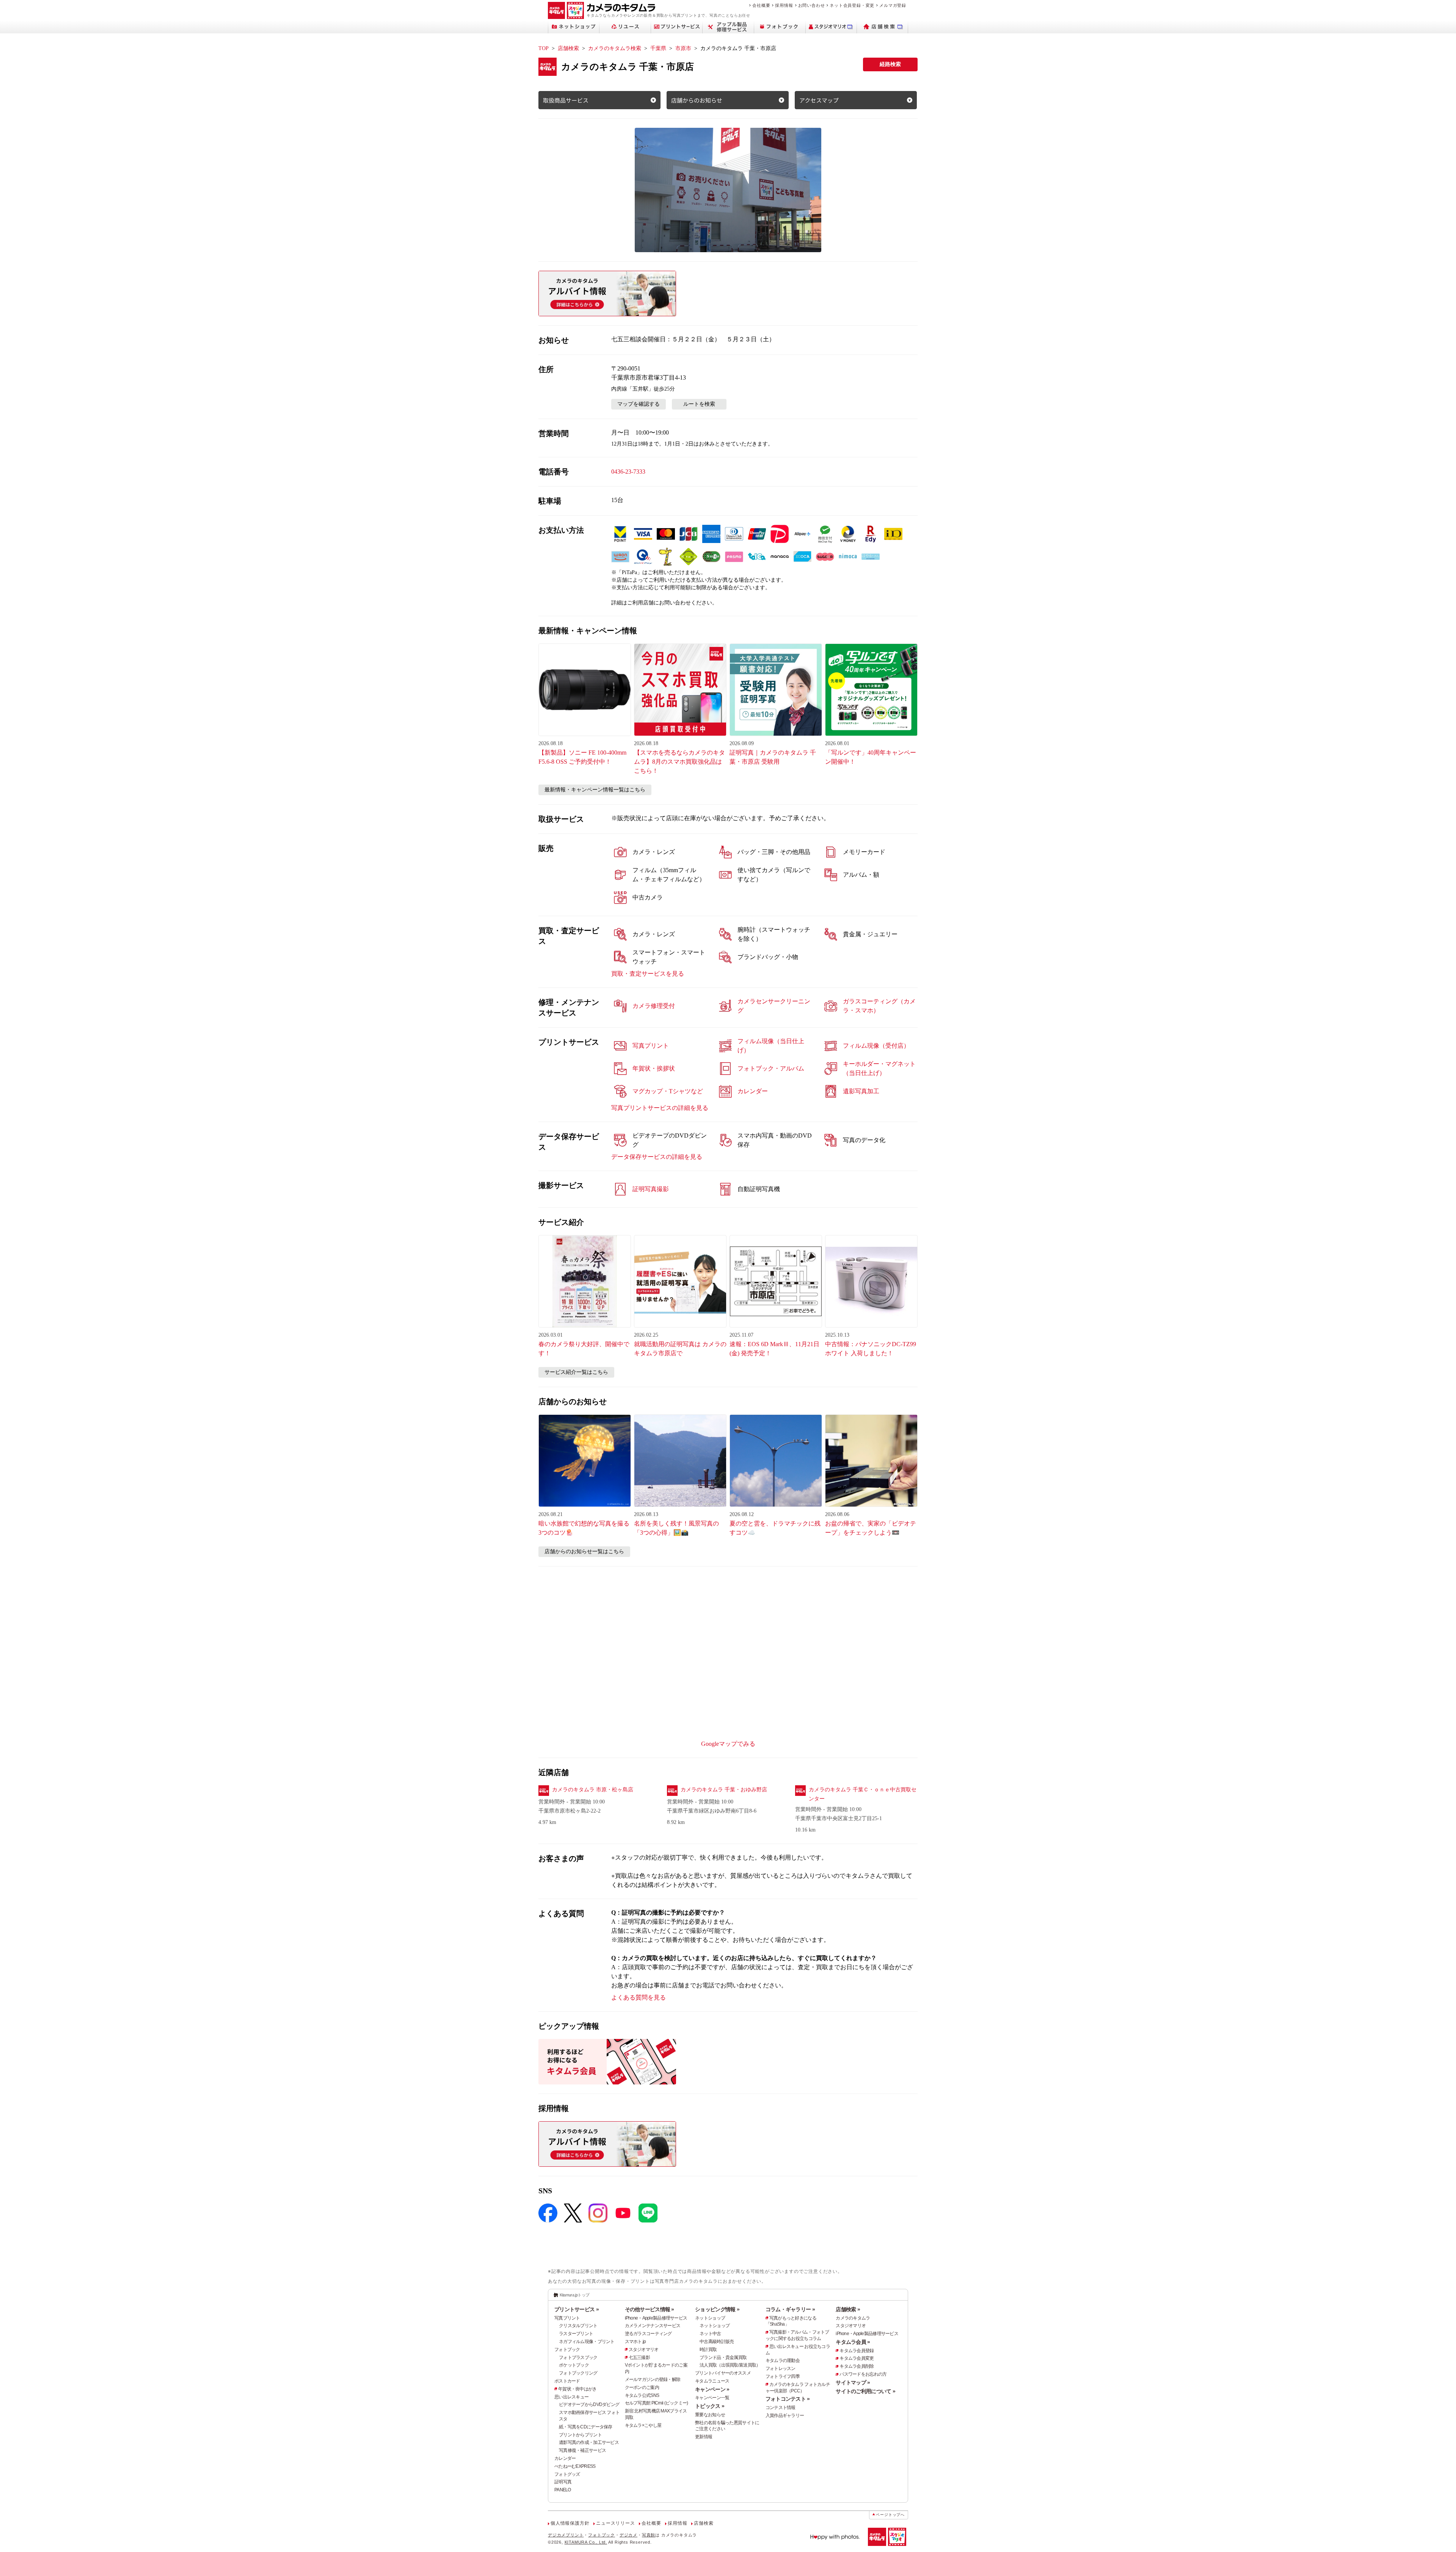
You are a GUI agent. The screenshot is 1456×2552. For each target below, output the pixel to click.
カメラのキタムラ (853, 2318)
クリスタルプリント (578, 2326)
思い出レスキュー (571, 2397)
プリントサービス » (577, 2309)
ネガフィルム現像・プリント (587, 2342)
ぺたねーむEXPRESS (575, 2466)
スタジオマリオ (644, 2350)
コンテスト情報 (781, 2408)
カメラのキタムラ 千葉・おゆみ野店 (724, 1790)
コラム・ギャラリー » (790, 2309)
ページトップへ (890, 2515)
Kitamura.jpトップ (575, 2295)
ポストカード (567, 2381)
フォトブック (567, 2350)
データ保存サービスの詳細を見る (657, 1157)
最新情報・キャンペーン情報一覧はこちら (595, 790)
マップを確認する (639, 404)
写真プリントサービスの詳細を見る (660, 1108)
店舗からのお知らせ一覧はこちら (584, 1551)
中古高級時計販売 (717, 2342)
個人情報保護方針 (570, 2523)
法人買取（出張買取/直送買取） (730, 2365)
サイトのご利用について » (865, 2391)
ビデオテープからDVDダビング (589, 2404)
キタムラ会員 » (853, 2342)
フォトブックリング (578, 2373)
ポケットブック (574, 2365)
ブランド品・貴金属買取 (723, 2357)
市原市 (683, 48)
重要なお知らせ (710, 2415)
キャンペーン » (712, 2389)
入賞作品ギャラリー (785, 2415)
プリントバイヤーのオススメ (723, 2373)
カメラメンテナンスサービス (653, 2326)
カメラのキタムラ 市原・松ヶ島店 (593, 1790)
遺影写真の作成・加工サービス (589, 2442)
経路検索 (890, 64)
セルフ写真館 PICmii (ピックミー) (657, 2403)
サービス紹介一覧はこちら (576, 1372)
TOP (544, 48)
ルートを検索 (699, 404)
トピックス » (710, 2406)
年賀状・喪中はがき (577, 2389)
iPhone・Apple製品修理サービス (656, 2318)
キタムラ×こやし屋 (643, 2425)
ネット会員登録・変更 (852, 5)
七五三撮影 (639, 2357)
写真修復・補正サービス (582, 2450)
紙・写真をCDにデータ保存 (586, 2427)
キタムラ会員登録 (857, 2351)
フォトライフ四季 (783, 2376)
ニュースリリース (615, 2523)
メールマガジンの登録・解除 (653, 2379)
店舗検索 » (848, 2309)
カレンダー (565, 2458)
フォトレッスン (781, 2368)
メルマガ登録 (893, 5)
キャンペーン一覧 (712, 2398)
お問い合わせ (812, 5)
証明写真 (563, 2482)
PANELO (563, 2490)
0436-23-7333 (628, 472)
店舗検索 (568, 48)
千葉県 (658, 48)
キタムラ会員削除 (857, 2366)
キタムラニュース (712, 2381)
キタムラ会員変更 (857, 2358)
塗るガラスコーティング (648, 2334)
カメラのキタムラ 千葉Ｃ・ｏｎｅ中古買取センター (863, 1794)
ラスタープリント (576, 2334)
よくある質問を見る (639, 1997)
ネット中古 (710, 2334)
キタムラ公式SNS (642, 2395)
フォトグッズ (567, 2474)
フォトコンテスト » (788, 2399)
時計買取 (708, 2350)
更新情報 (704, 2437)
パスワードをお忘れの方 (863, 2374)
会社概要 (761, 5)
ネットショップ (710, 2318)
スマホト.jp (635, 2342)
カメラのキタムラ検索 (615, 48)
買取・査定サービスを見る (648, 974)
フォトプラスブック (578, 2357)
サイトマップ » (853, 2382)
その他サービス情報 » (650, 2309)
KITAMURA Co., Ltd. (586, 2542)
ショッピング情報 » (717, 2309)
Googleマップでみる (728, 1744)
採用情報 (784, 5)
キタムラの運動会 (783, 2361)
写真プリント (567, 2318)
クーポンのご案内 (642, 2387)
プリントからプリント (580, 2435)
